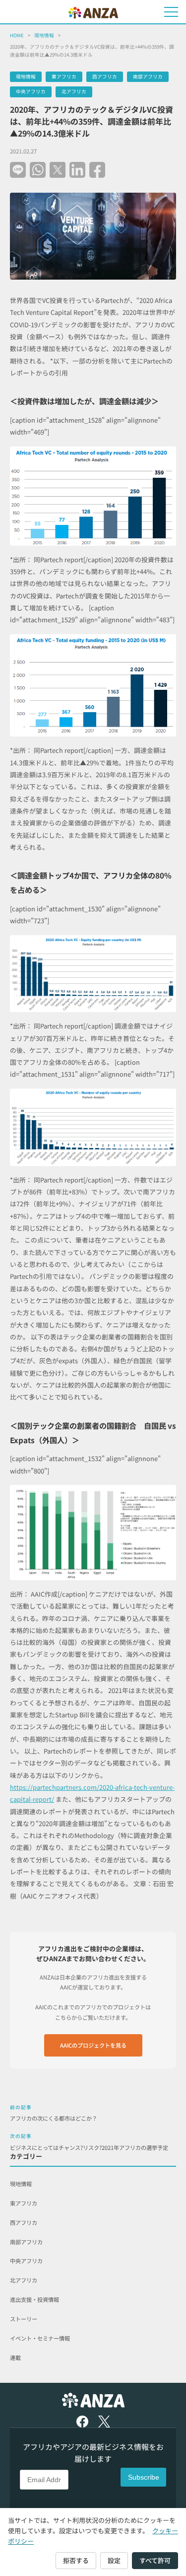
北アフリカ (74, 91)
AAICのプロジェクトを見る (93, 2045)
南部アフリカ (148, 76)
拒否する (76, 2560)
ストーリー (24, 2319)
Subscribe (144, 2477)
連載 (15, 2357)
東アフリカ (64, 76)
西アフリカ (105, 76)
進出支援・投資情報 (34, 2299)
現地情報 (44, 35)
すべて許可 (155, 2560)
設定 (114, 2560)
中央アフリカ (31, 91)
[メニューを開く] (171, 12)
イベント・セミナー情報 (40, 2338)
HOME (17, 35)
